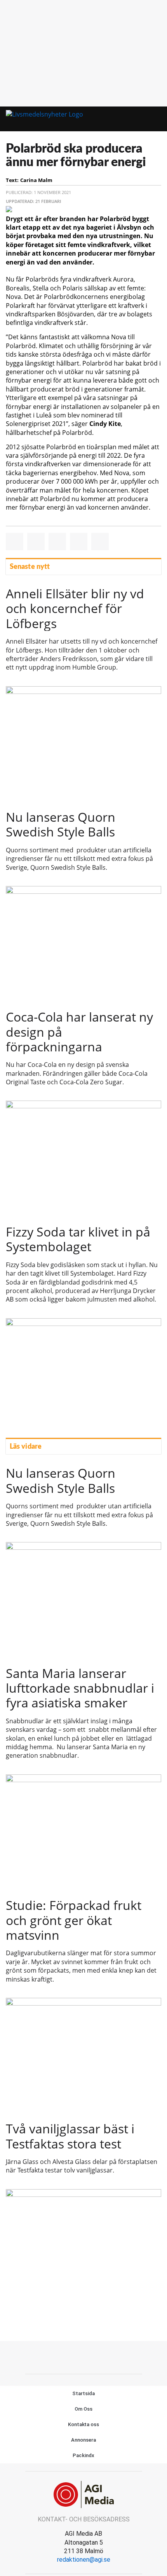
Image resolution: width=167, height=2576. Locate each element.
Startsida (83, 2393)
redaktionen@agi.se (84, 2560)
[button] (141, 119)
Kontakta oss (83, 2424)
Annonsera (83, 2440)
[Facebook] (83, 2356)
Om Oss (83, 2409)
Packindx (83, 2455)
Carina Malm (36, 180)
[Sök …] (155, 119)
